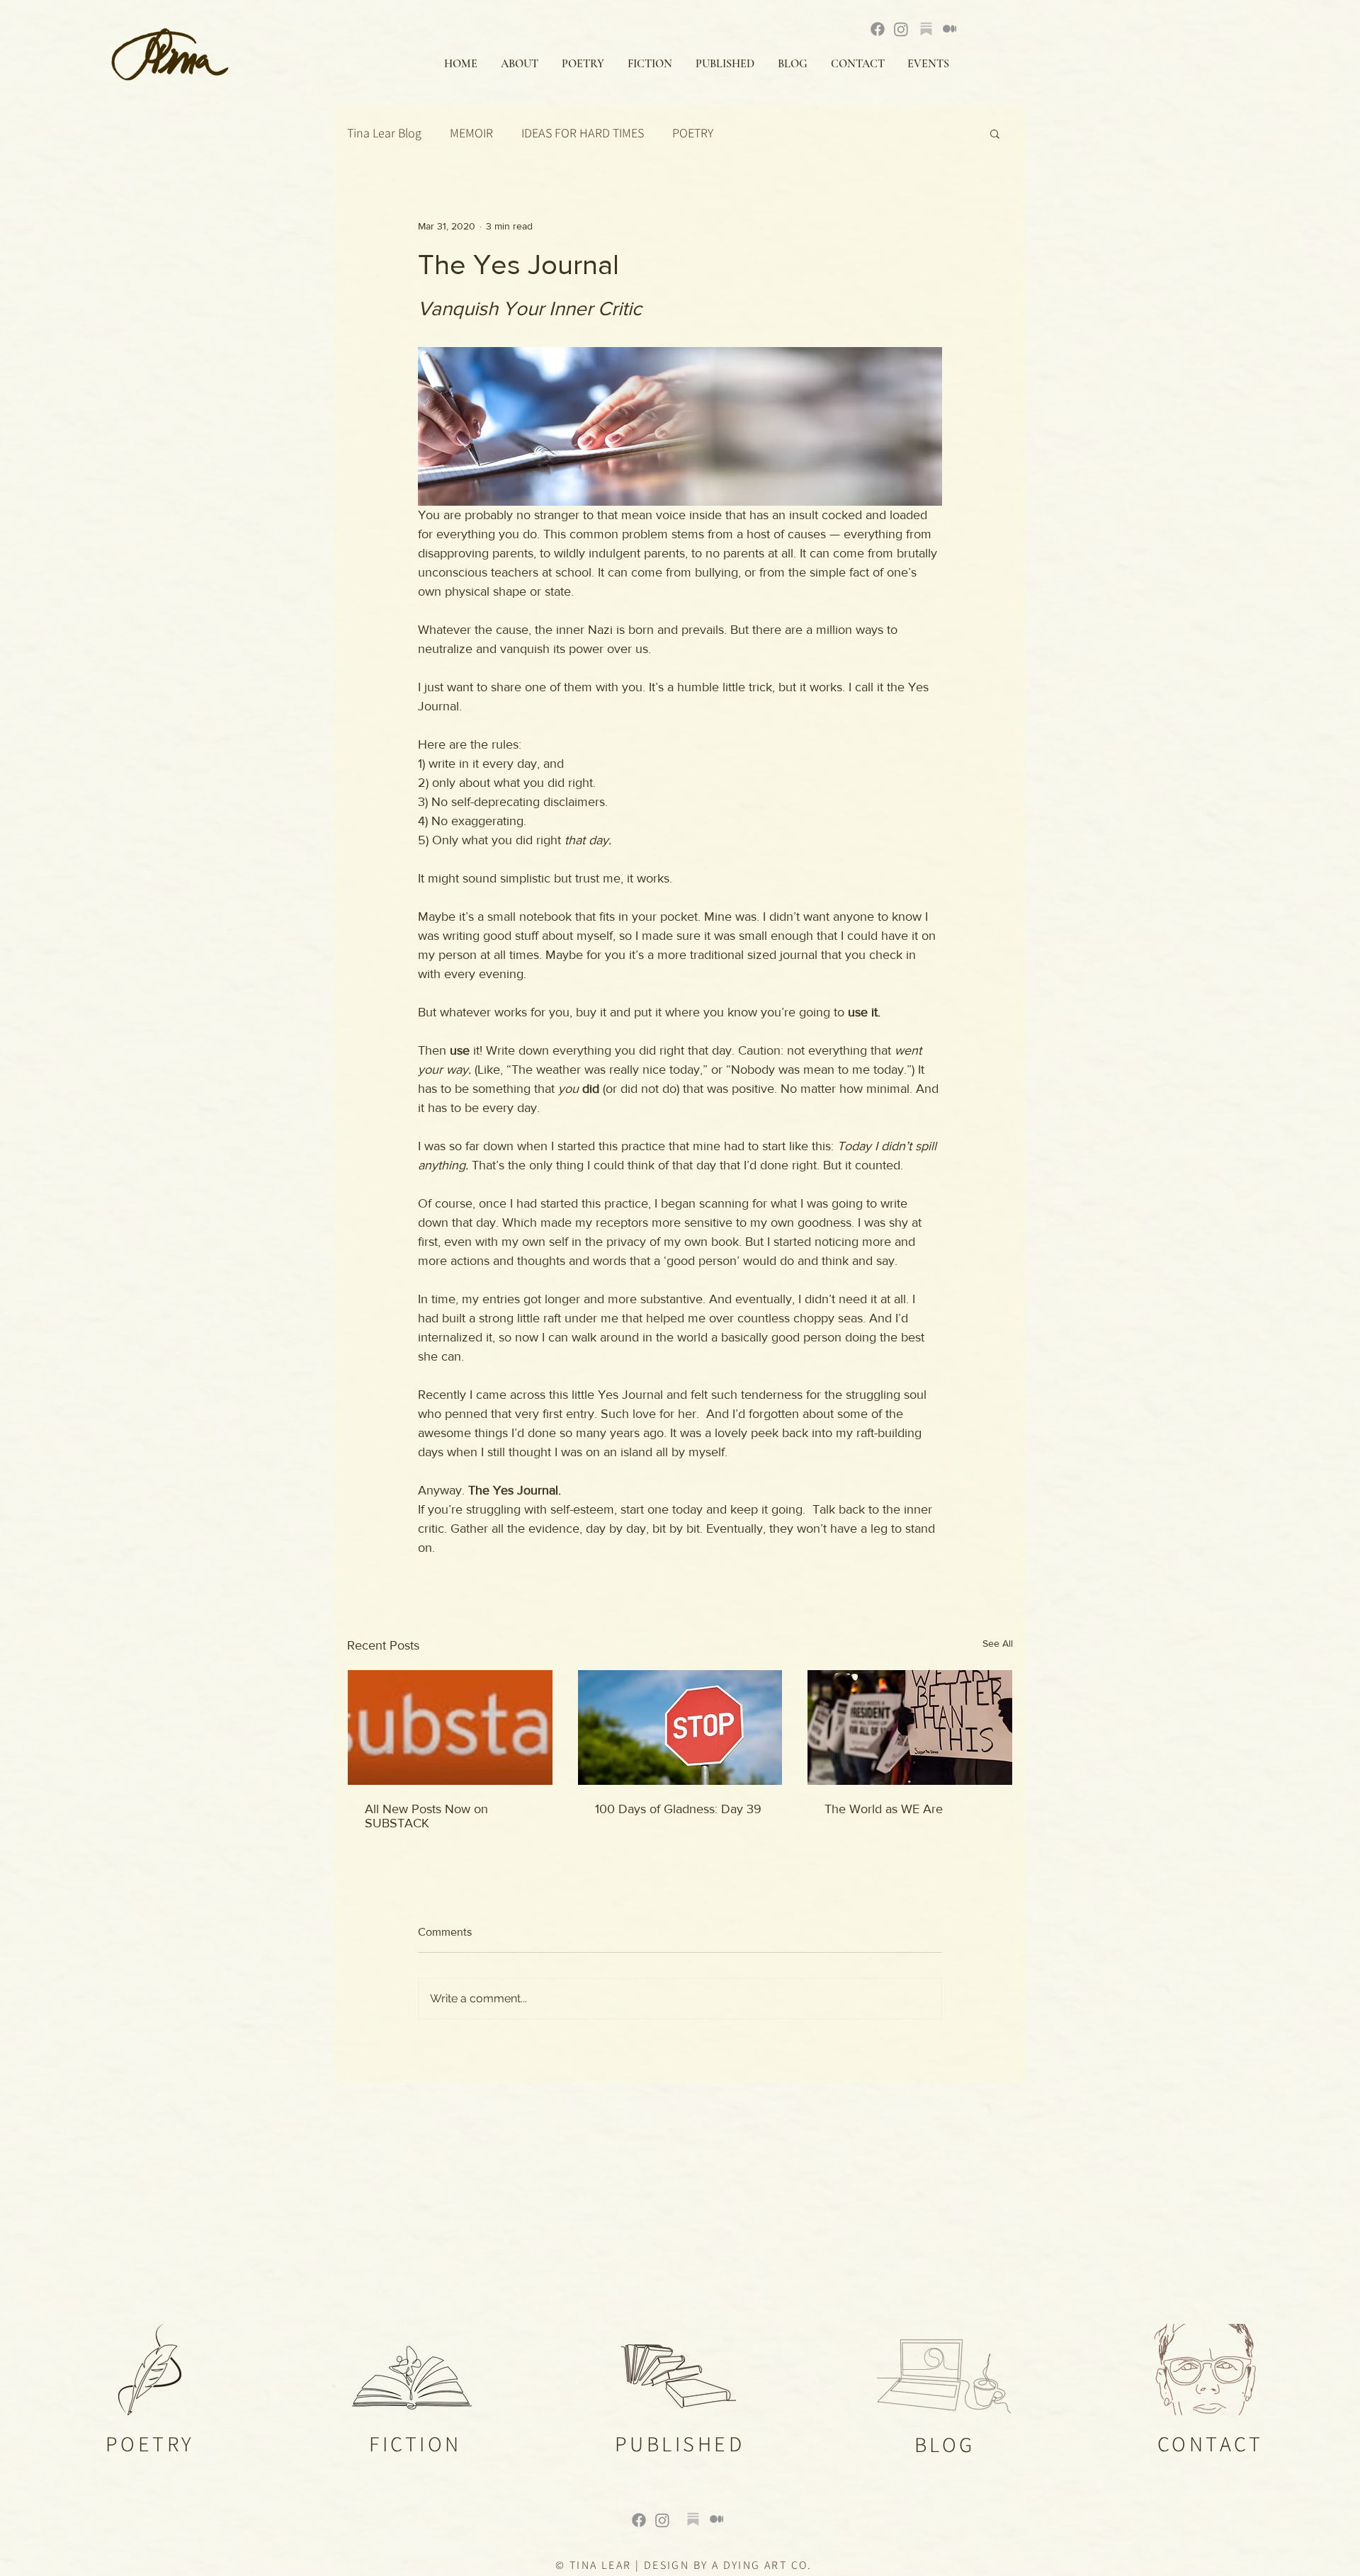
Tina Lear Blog (384, 133)
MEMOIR (471, 133)
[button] (995, 133)
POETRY (693, 133)
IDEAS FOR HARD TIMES (583, 133)
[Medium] (950, 29)
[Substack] (926, 29)
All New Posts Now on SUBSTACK (426, 1816)
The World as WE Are (884, 1809)
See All (998, 1643)
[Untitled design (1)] (693, 2519)
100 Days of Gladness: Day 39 (678, 1809)
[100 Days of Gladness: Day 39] (680, 1727)
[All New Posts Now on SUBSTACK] (450, 1727)
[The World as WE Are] (910, 1727)
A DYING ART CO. (762, 2565)
